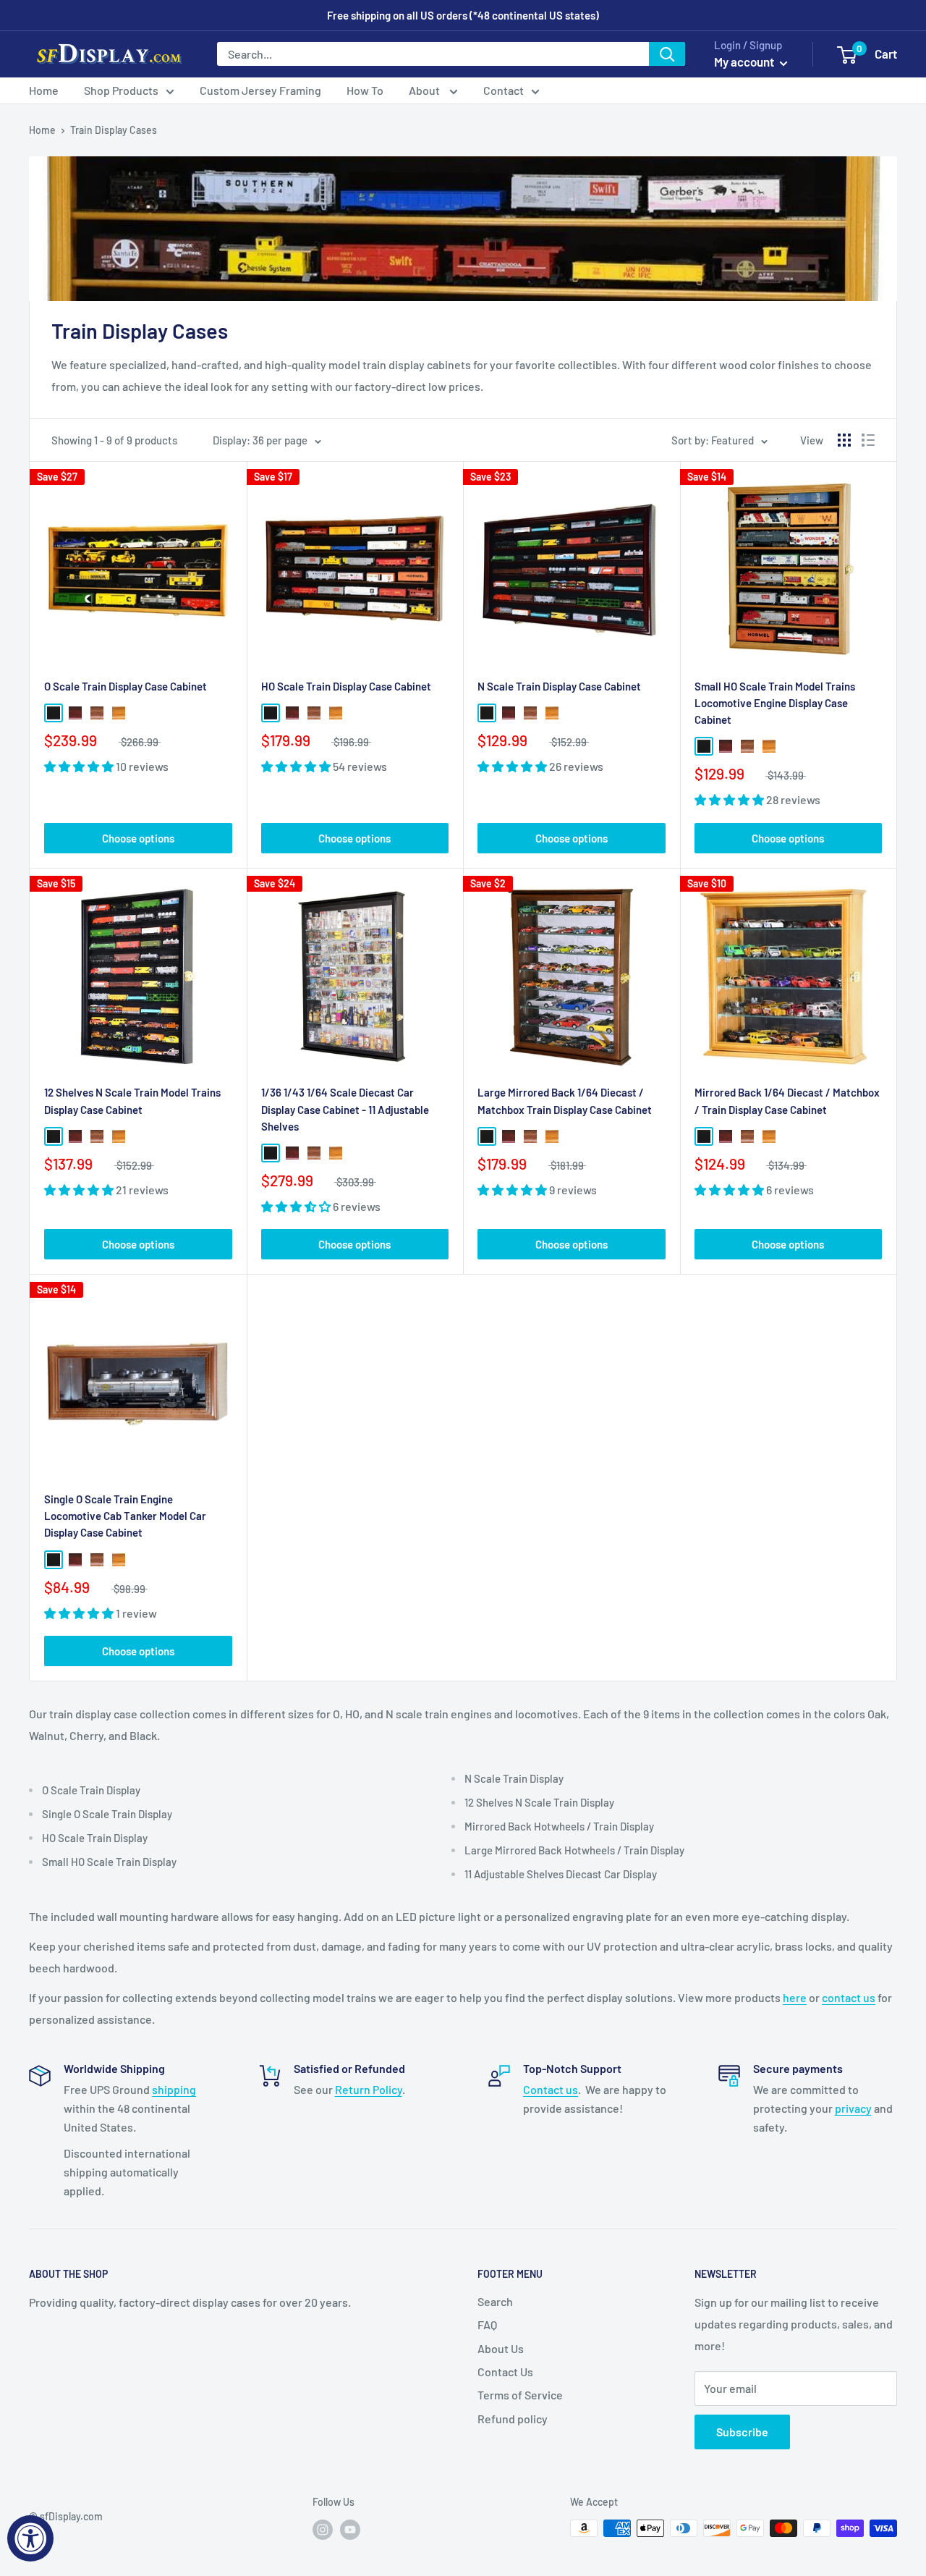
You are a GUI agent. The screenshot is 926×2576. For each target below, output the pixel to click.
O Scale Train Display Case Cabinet (126, 686)
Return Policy (369, 2089)
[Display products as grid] (844, 440)
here (795, 1997)
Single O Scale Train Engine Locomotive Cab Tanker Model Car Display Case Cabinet (125, 1516)
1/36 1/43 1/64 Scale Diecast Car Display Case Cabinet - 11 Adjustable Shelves (345, 1109)
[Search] (667, 54)
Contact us (551, 2089)
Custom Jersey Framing (260, 90)
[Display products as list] (868, 440)
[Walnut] (97, 713)
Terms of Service (520, 2395)
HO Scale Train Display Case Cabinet (346, 686)
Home (44, 90)
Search (495, 2301)
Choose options (138, 838)
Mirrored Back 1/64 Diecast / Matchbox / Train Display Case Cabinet (787, 1101)
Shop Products (121, 90)
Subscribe (742, 2432)
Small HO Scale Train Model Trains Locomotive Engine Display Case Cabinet (775, 703)
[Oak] (119, 713)
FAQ (487, 2324)
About (425, 90)
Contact (504, 90)
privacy (853, 2108)
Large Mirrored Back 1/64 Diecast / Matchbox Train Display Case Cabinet (565, 1101)
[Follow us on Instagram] (323, 2530)
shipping (174, 2089)
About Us (501, 2348)
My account (745, 62)
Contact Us (505, 2372)
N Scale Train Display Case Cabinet (559, 686)
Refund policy (513, 2419)
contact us (849, 1997)
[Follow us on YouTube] (350, 2530)
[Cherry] (75, 713)
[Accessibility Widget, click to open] (30, 2538)
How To (365, 90)
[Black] (54, 713)
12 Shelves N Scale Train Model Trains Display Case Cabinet (132, 1101)
